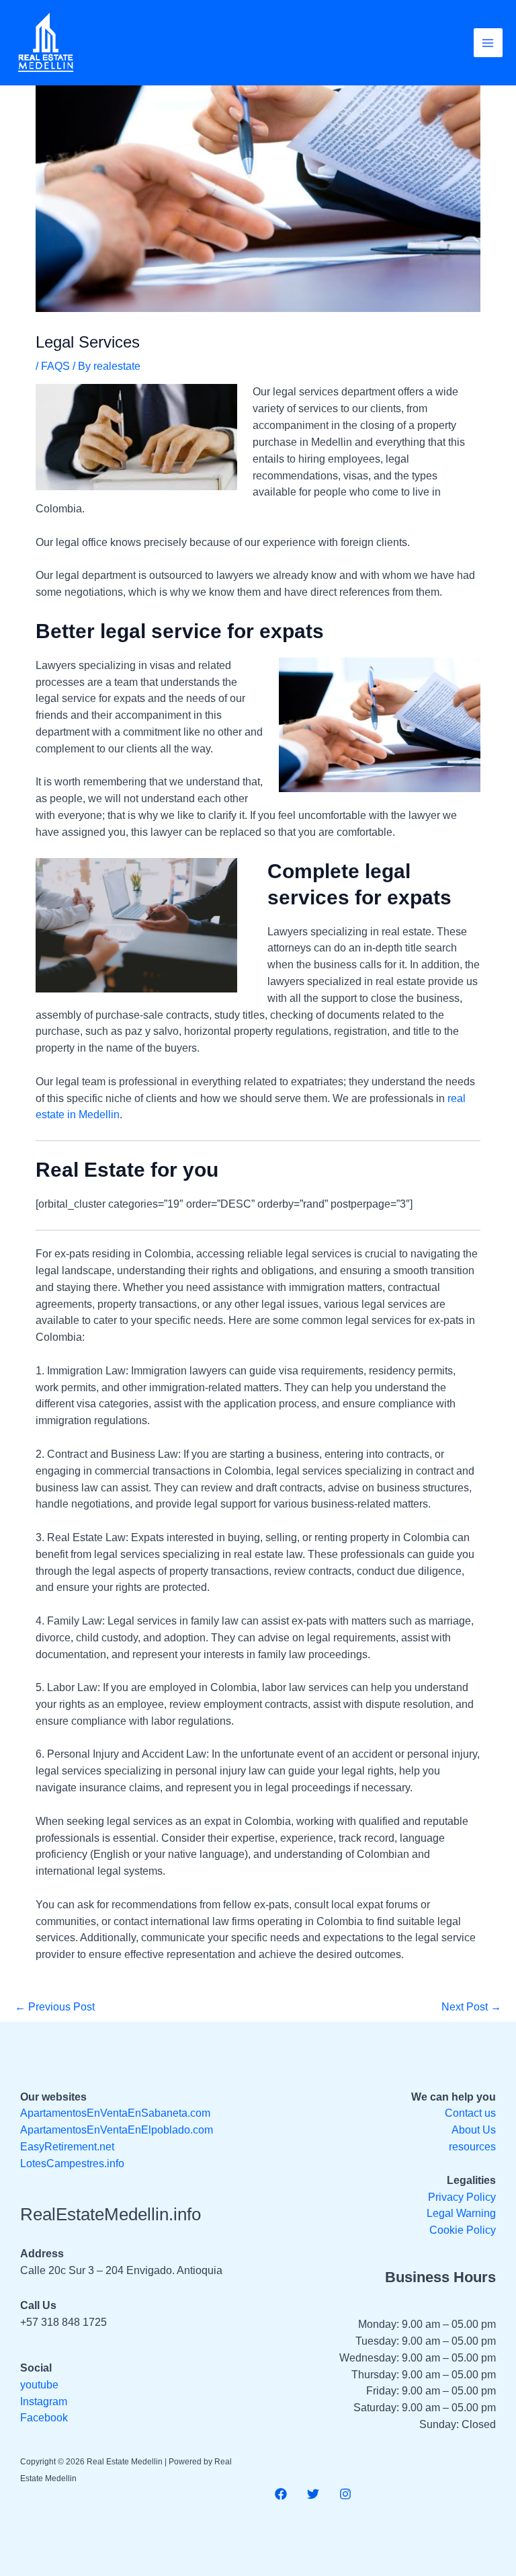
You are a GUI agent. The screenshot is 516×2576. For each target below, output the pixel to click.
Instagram (44, 2402)
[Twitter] (313, 2494)
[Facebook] (281, 2494)
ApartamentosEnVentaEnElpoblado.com (117, 2130)
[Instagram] (345, 2494)
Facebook (44, 2418)
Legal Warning (461, 2213)
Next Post (471, 2007)
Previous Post (55, 2007)
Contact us (470, 2113)
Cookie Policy (463, 2230)
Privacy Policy (462, 2197)
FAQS (55, 366)
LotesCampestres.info (72, 2163)
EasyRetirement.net (67, 2147)
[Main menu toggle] (488, 43)
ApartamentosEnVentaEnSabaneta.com (115, 2113)
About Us (474, 2130)
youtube (39, 2385)
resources (472, 2147)
